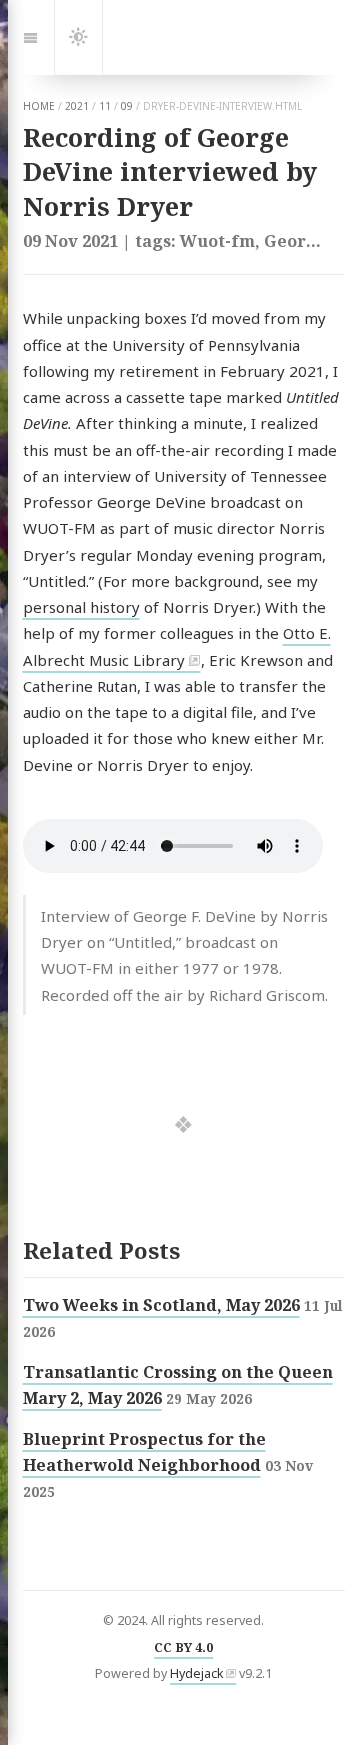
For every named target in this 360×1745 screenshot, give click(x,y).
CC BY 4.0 (183, 1647)
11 (105, 106)
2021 (77, 106)
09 (127, 106)
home (39, 106)
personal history (81, 607)
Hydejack (197, 1673)
